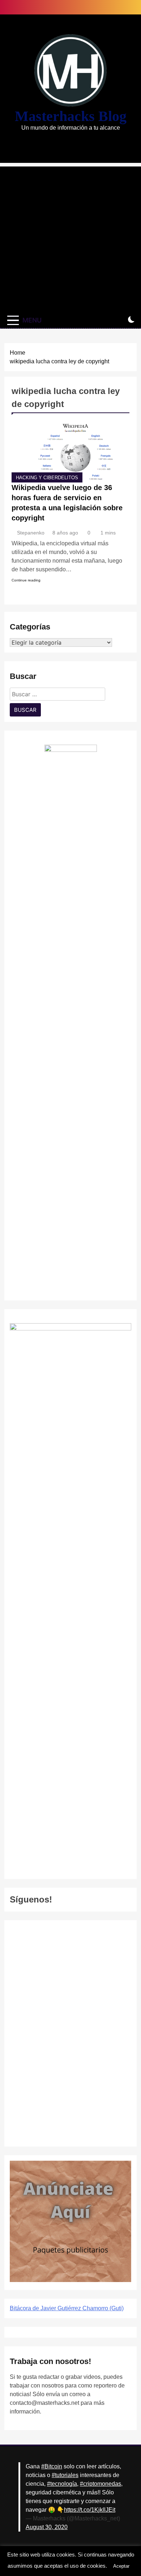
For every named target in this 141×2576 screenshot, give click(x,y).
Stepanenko (31, 533)
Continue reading (26, 580)
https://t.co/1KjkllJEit (90, 2510)
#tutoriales (65, 2475)
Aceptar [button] (121, 2566)
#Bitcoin (52, 2466)
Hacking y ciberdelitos (47, 478)
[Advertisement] (70, 237)
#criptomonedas (101, 2484)
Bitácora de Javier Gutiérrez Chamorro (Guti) (67, 2308)
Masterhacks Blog (71, 116)
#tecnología (62, 2484)
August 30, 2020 (47, 2527)
